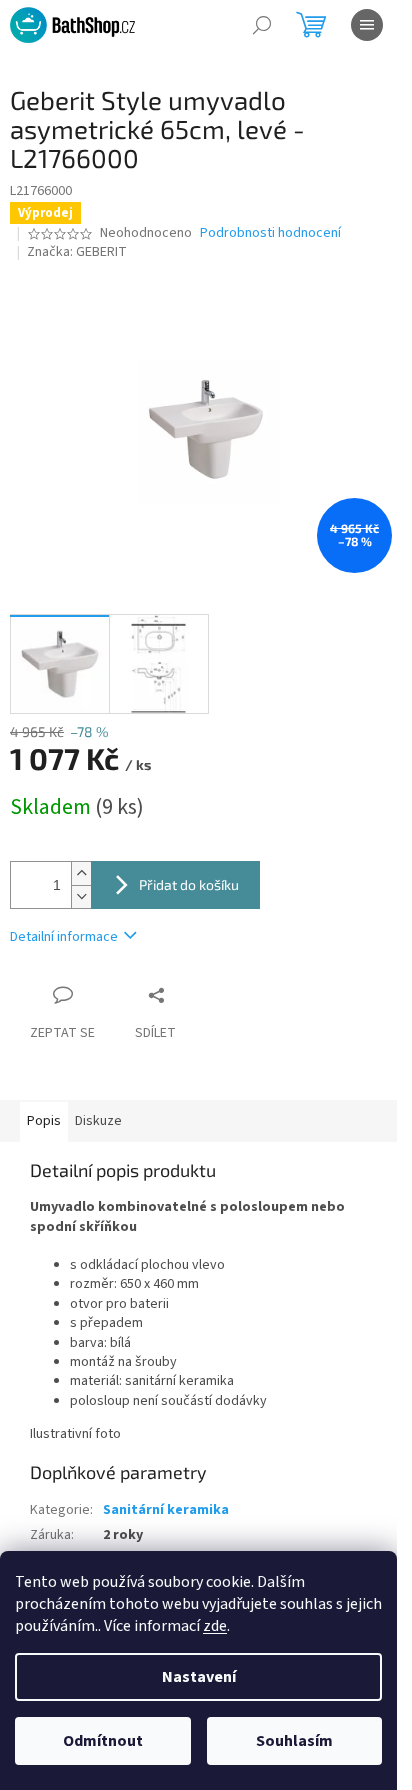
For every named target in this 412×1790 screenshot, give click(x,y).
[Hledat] (262, 25)
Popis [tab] (44, 1121)
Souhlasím (294, 1741)
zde (215, 1626)
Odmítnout (103, 1741)
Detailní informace (64, 937)
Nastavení (199, 1677)
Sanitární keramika (166, 1510)
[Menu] (367, 25)
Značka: (77, 252)
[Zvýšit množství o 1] (81, 873)
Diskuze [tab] (98, 1121)
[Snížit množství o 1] (81, 896)
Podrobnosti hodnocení (270, 233)
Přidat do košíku (189, 884)
